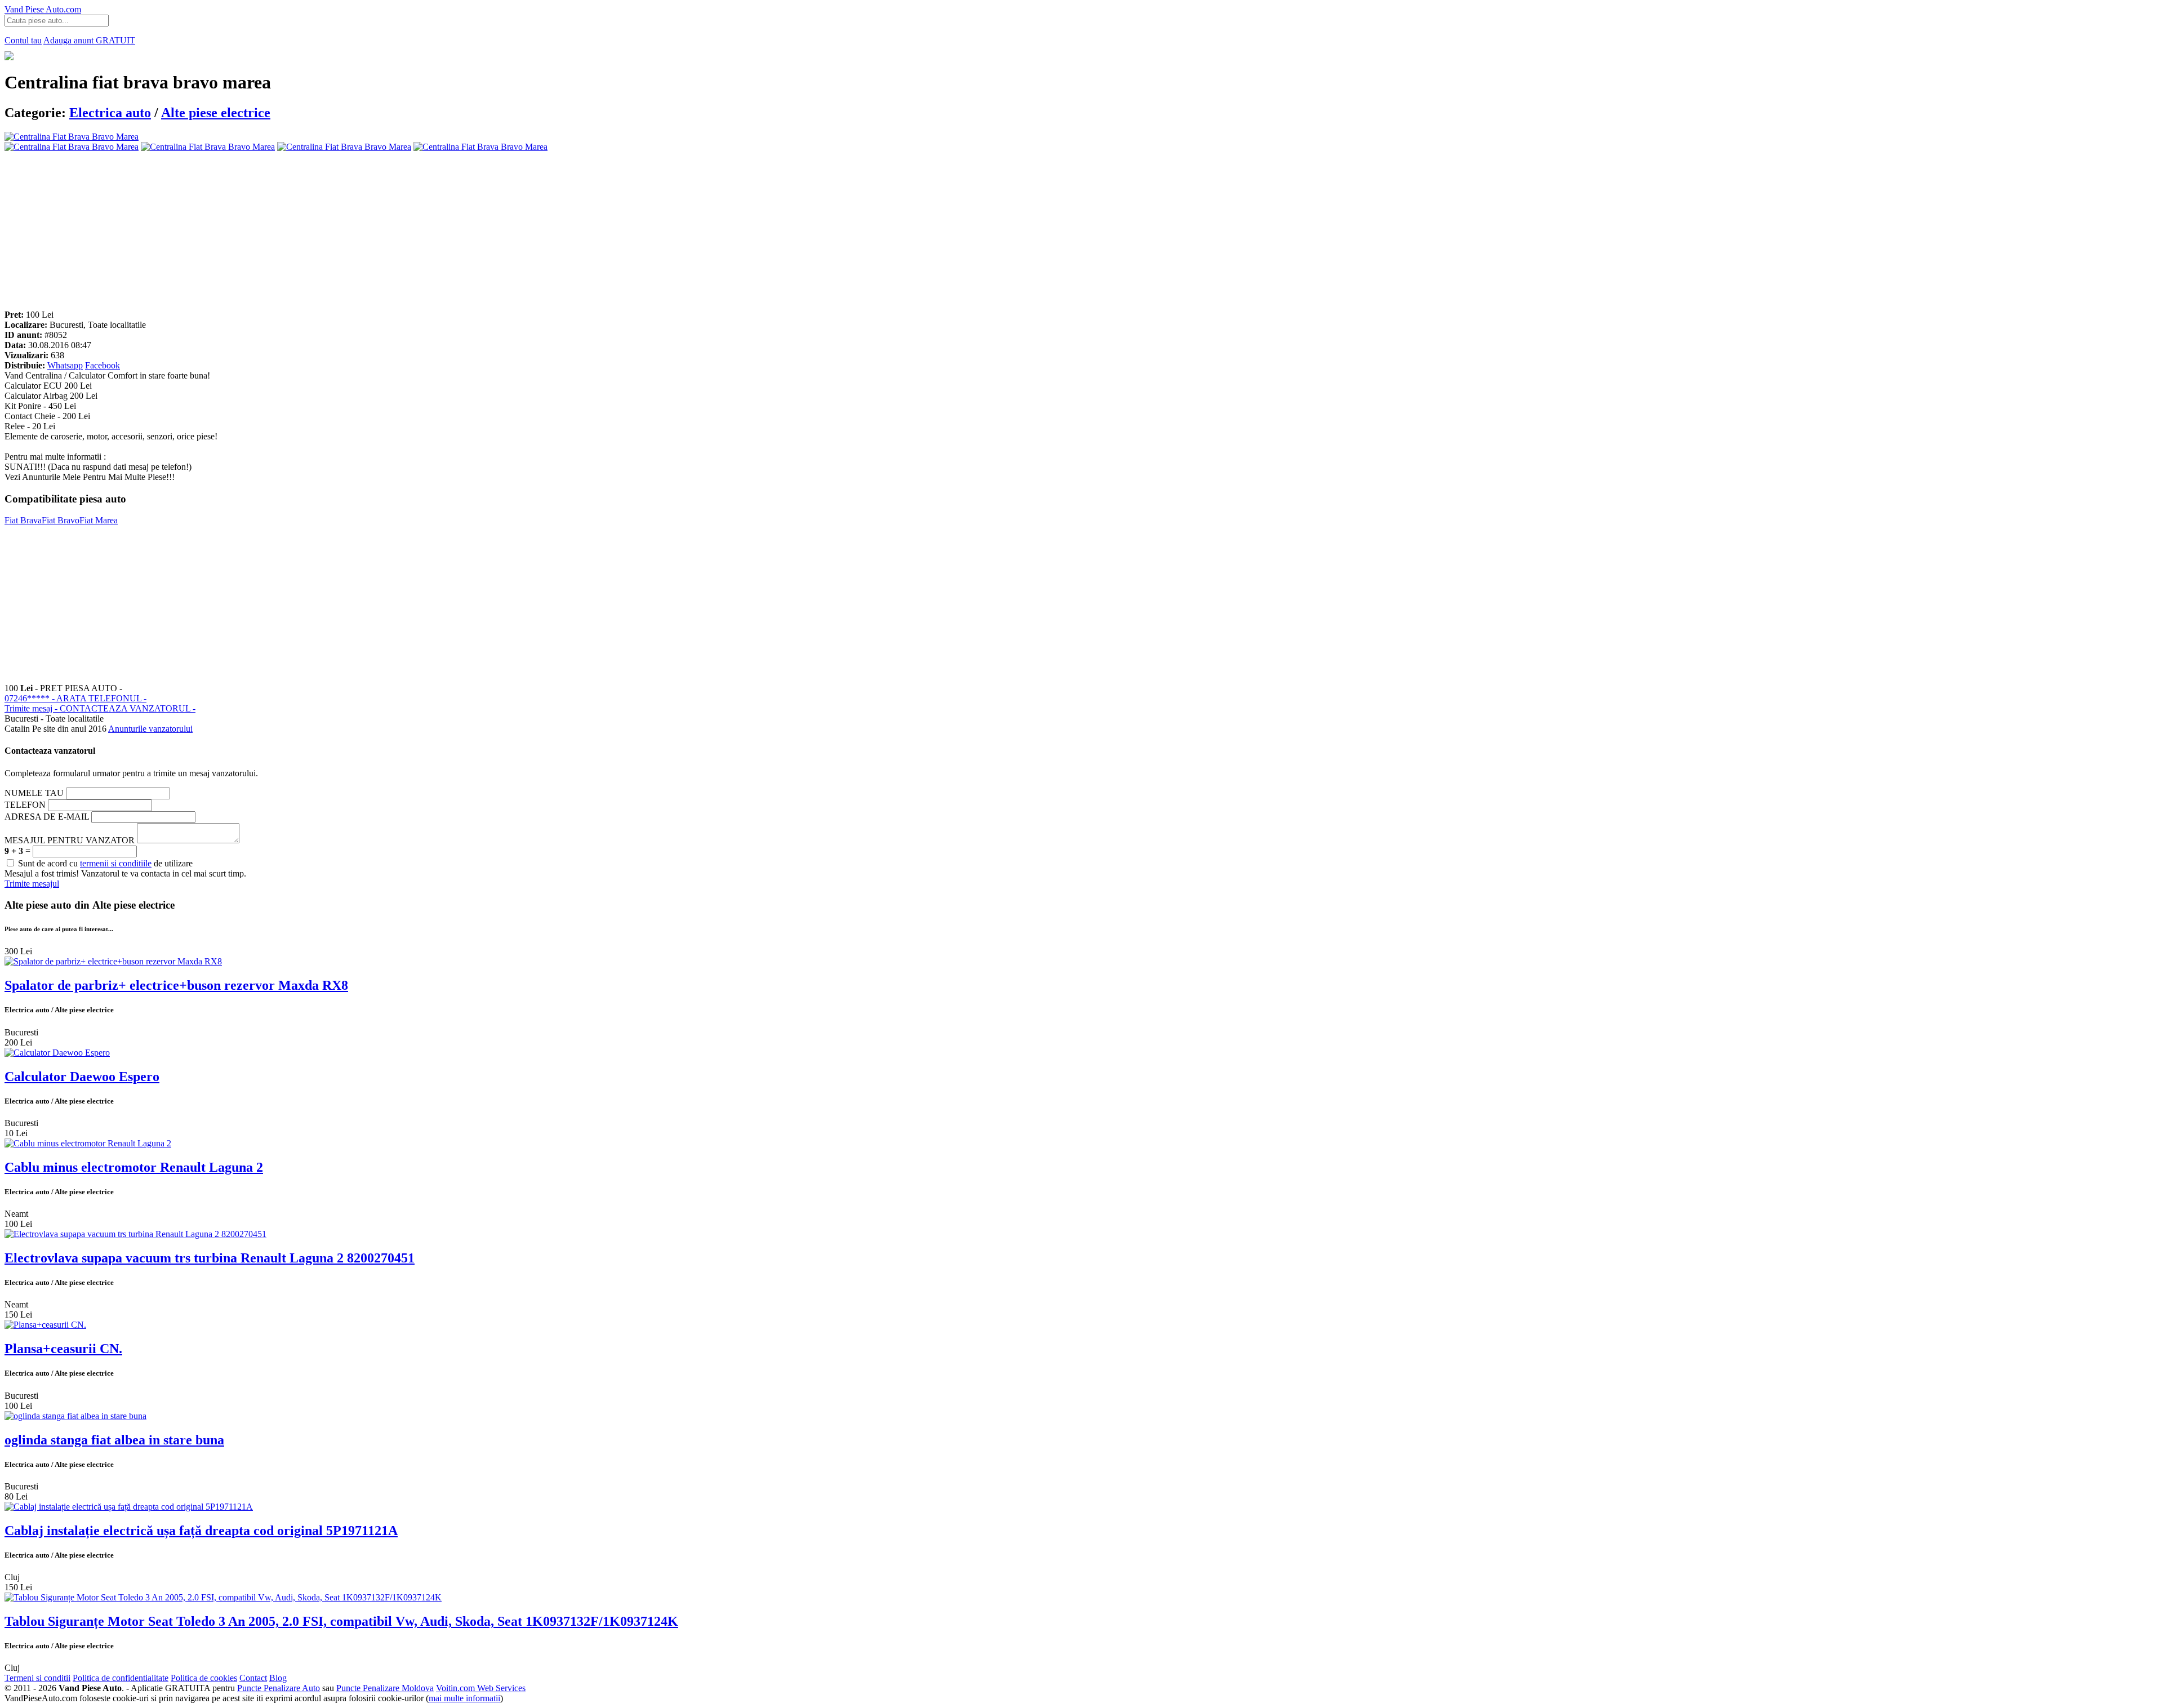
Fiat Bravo (61, 520)
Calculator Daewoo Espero (82, 1077)
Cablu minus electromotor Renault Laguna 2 (134, 1167)
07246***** (75, 698)
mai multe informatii (464, 1698)
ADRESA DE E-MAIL (47, 817)
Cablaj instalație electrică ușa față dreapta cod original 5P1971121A (201, 1531)
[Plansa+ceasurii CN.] (45, 1325)
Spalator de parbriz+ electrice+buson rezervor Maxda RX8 (176, 985)
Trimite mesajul (32, 884)
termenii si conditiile (116, 863)
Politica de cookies (204, 1678)
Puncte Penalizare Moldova (385, 1688)
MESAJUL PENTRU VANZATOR (70, 840)
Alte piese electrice (216, 113)
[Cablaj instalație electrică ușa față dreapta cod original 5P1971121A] (129, 1507)
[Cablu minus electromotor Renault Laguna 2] (88, 1143)
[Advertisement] (342, 231)
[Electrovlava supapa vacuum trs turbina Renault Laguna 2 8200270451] (135, 1234)
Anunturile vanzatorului (150, 729)
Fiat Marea (99, 520)
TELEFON (25, 805)
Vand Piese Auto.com (43, 9)
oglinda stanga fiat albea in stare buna (114, 1440)
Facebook (103, 365)
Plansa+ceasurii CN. (63, 1349)
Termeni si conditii (37, 1678)
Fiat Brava (23, 520)
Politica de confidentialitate (121, 1678)
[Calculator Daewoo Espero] (57, 1053)
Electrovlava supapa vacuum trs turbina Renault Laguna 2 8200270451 (210, 1258)
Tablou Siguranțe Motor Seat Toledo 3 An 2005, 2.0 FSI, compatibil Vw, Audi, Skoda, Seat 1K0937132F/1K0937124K (341, 1621)
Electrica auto (110, 113)
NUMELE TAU (34, 793)
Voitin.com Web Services (481, 1688)
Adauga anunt (89, 40)
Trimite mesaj (100, 708)
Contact (253, 1678)
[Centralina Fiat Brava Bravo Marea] (72, 147)
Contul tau (23, 40)
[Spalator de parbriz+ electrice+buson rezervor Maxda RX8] (113, 961)
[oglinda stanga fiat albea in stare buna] (75, 1416)
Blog (278, 1678)
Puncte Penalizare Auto (279, 1688)
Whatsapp (65, 365)
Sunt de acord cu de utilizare (104, 863)
